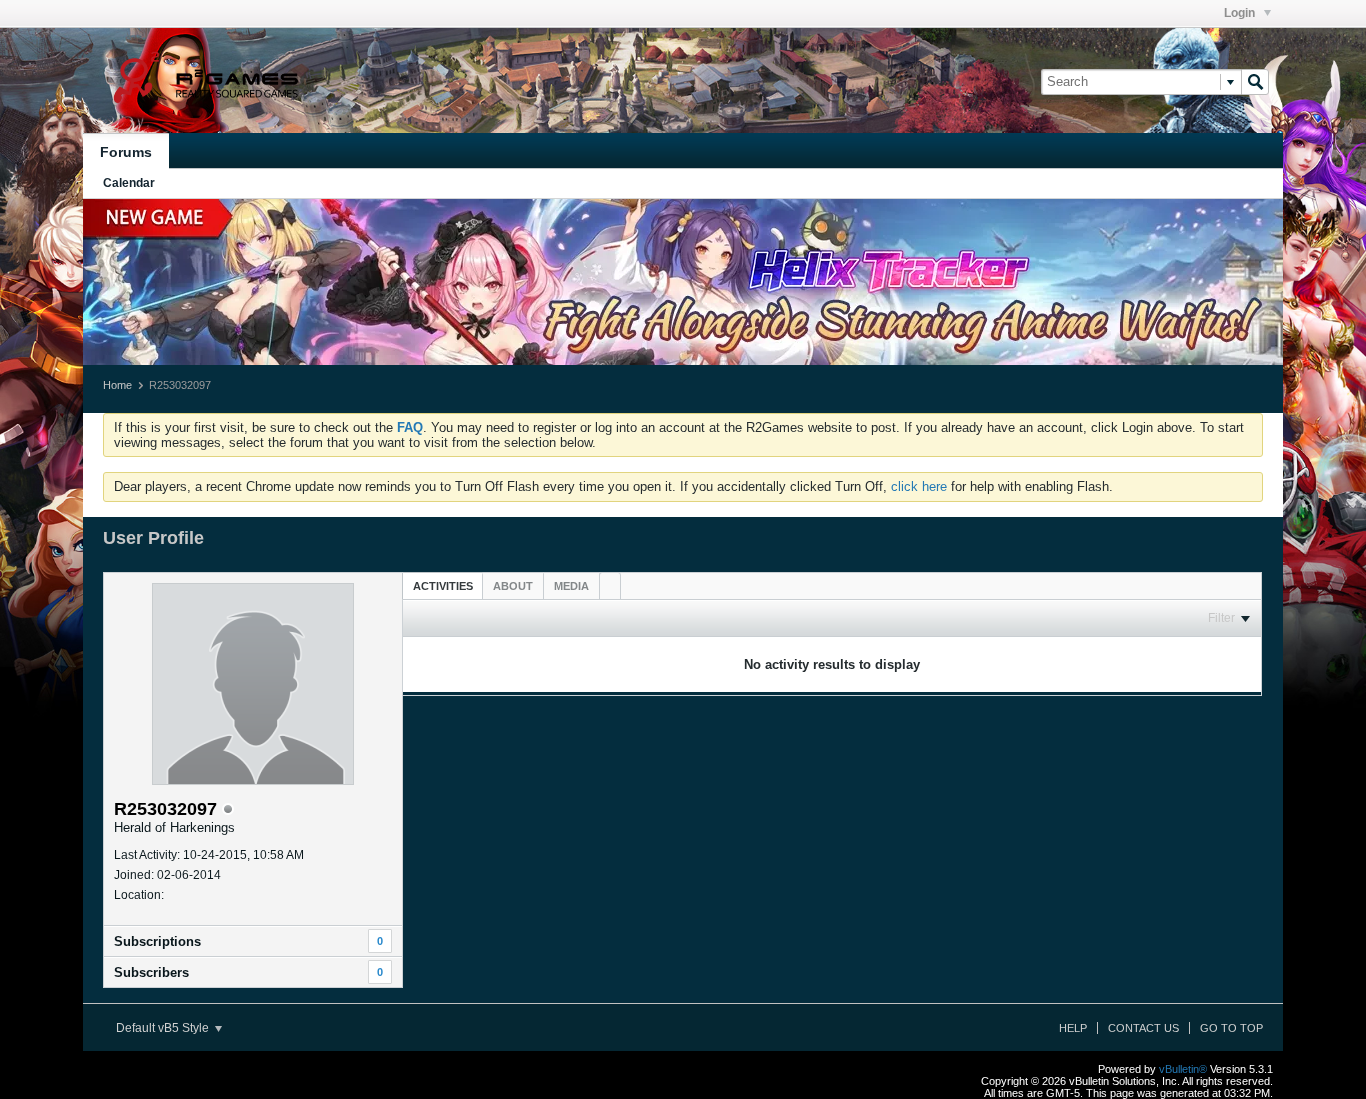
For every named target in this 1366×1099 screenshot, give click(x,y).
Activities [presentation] (443, 586)
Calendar (129, 183)
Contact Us (1143, 1028)
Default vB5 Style (164, 1028)
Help (1073, 1028)
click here (919, 486)
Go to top (1231, 1028)
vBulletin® (1183, 1069)
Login (1241, 13)
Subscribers (151, 972)
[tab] (443, 585)
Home (117, 385)
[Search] (1255, 82)
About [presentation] (513, 586)
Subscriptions (157, 941)
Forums (126, 152)
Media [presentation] (571, 586)
